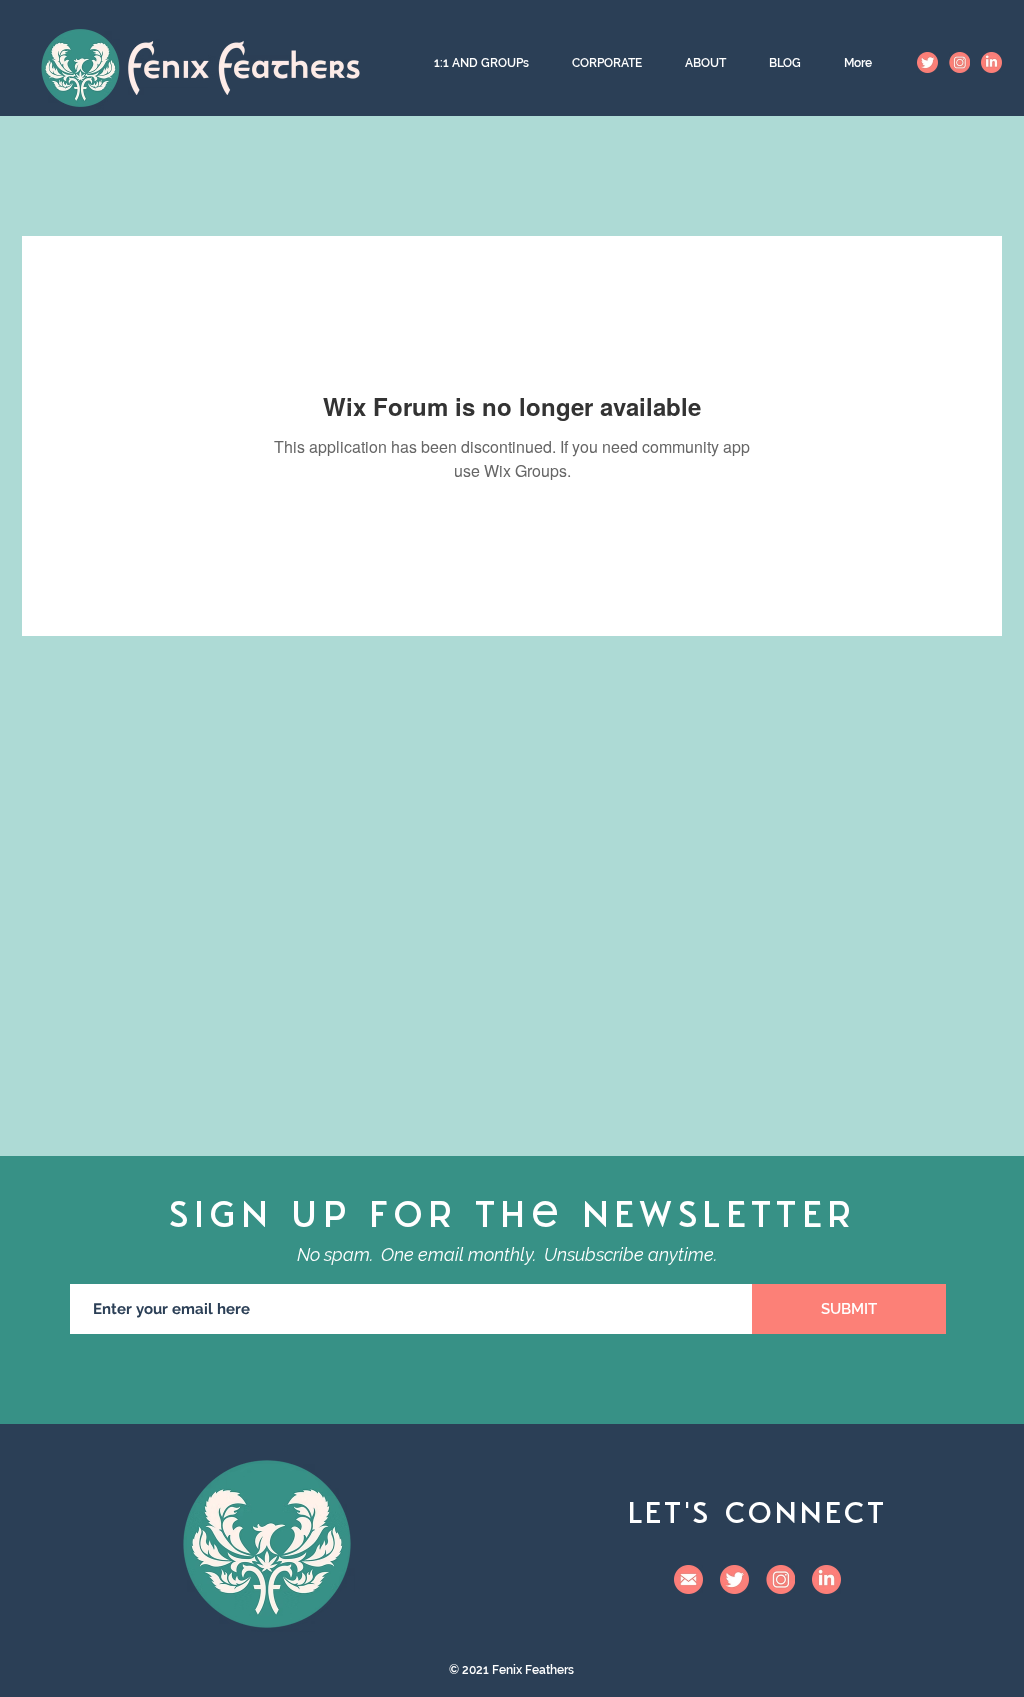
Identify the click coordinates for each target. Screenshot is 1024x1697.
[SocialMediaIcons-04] (688, 1579)
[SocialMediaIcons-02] (927, 62)
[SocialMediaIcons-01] (959, 62)
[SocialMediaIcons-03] (991, 62)
